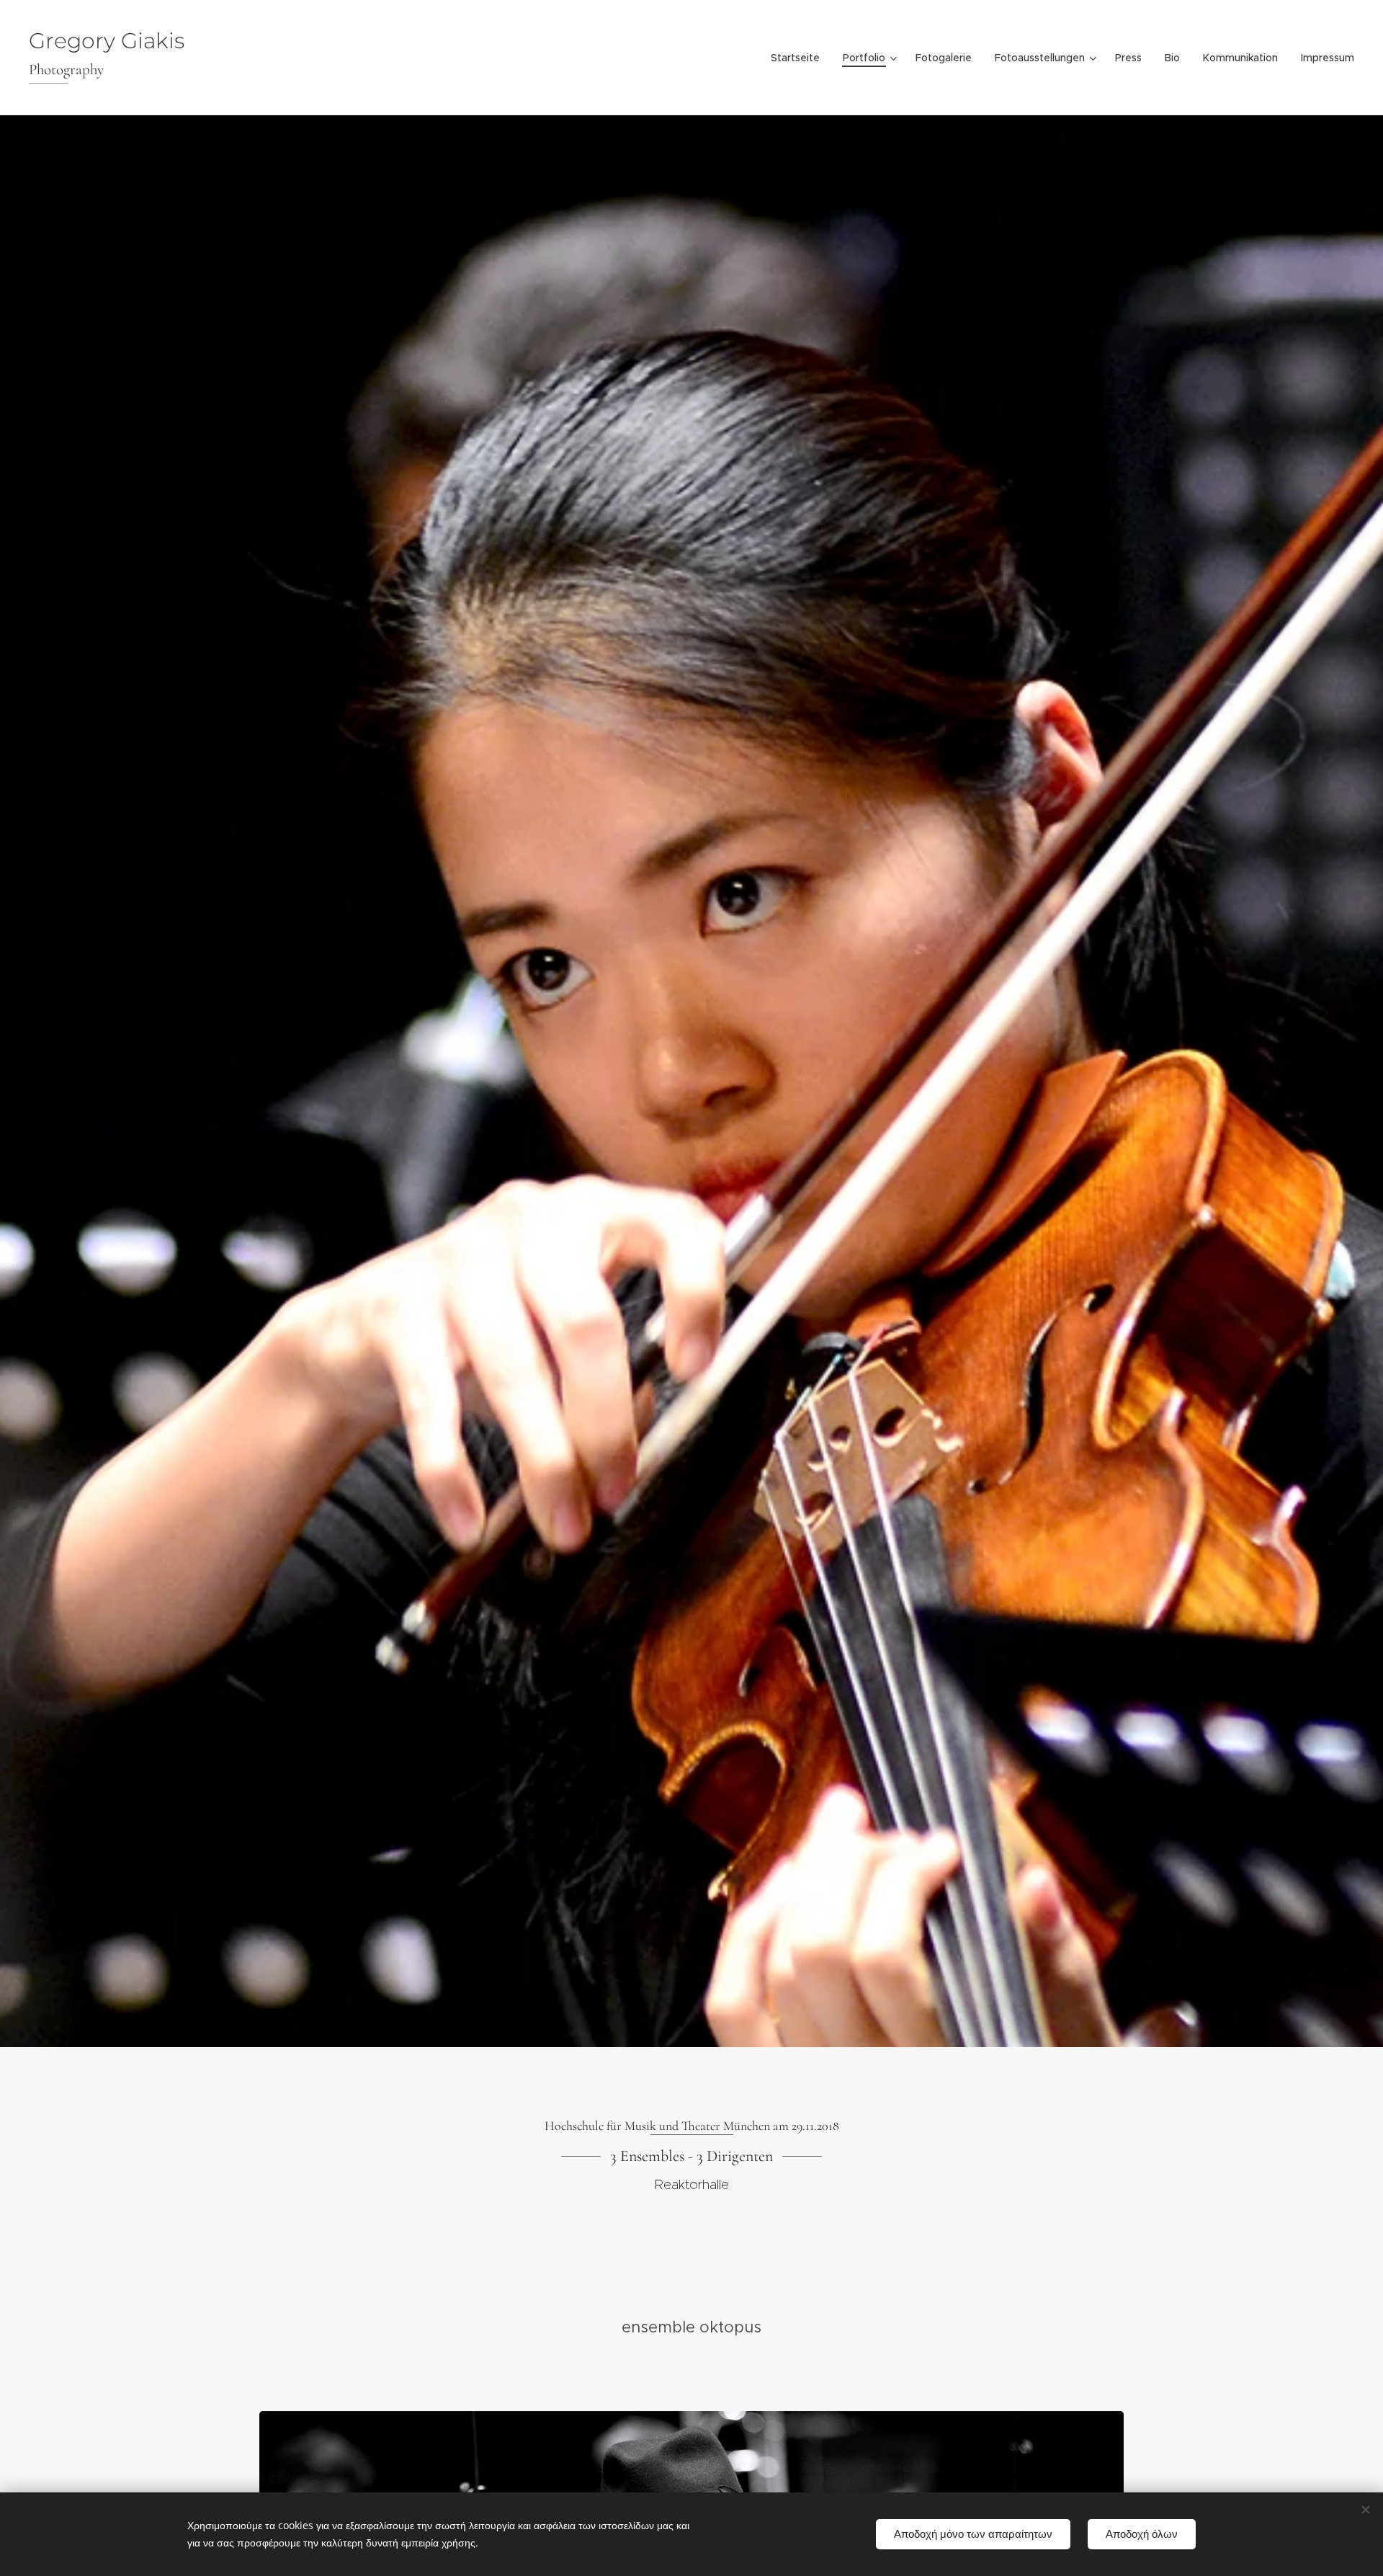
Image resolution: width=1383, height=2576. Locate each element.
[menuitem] (799, 58)
